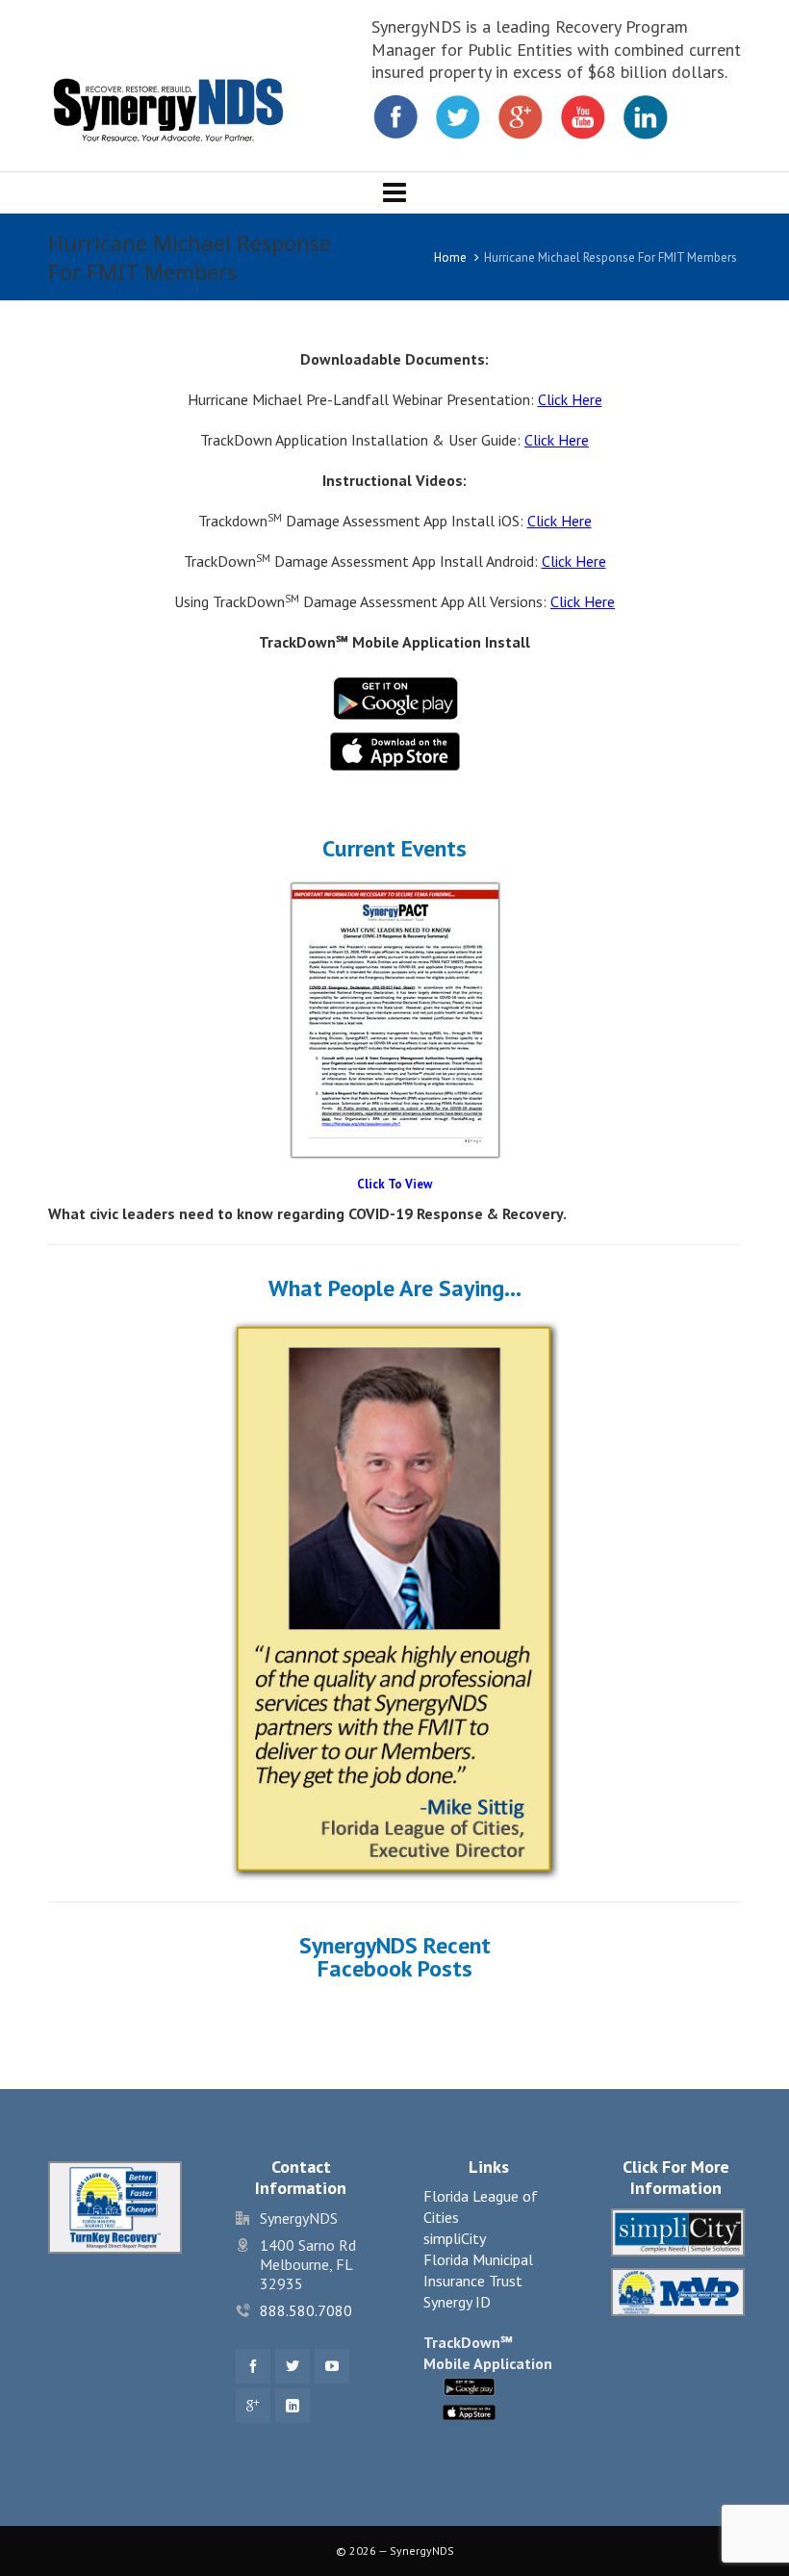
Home (450, 257)
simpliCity (455, 2238)
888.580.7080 (306, 2310)
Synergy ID (457, 2302)
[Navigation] (394, 192)
